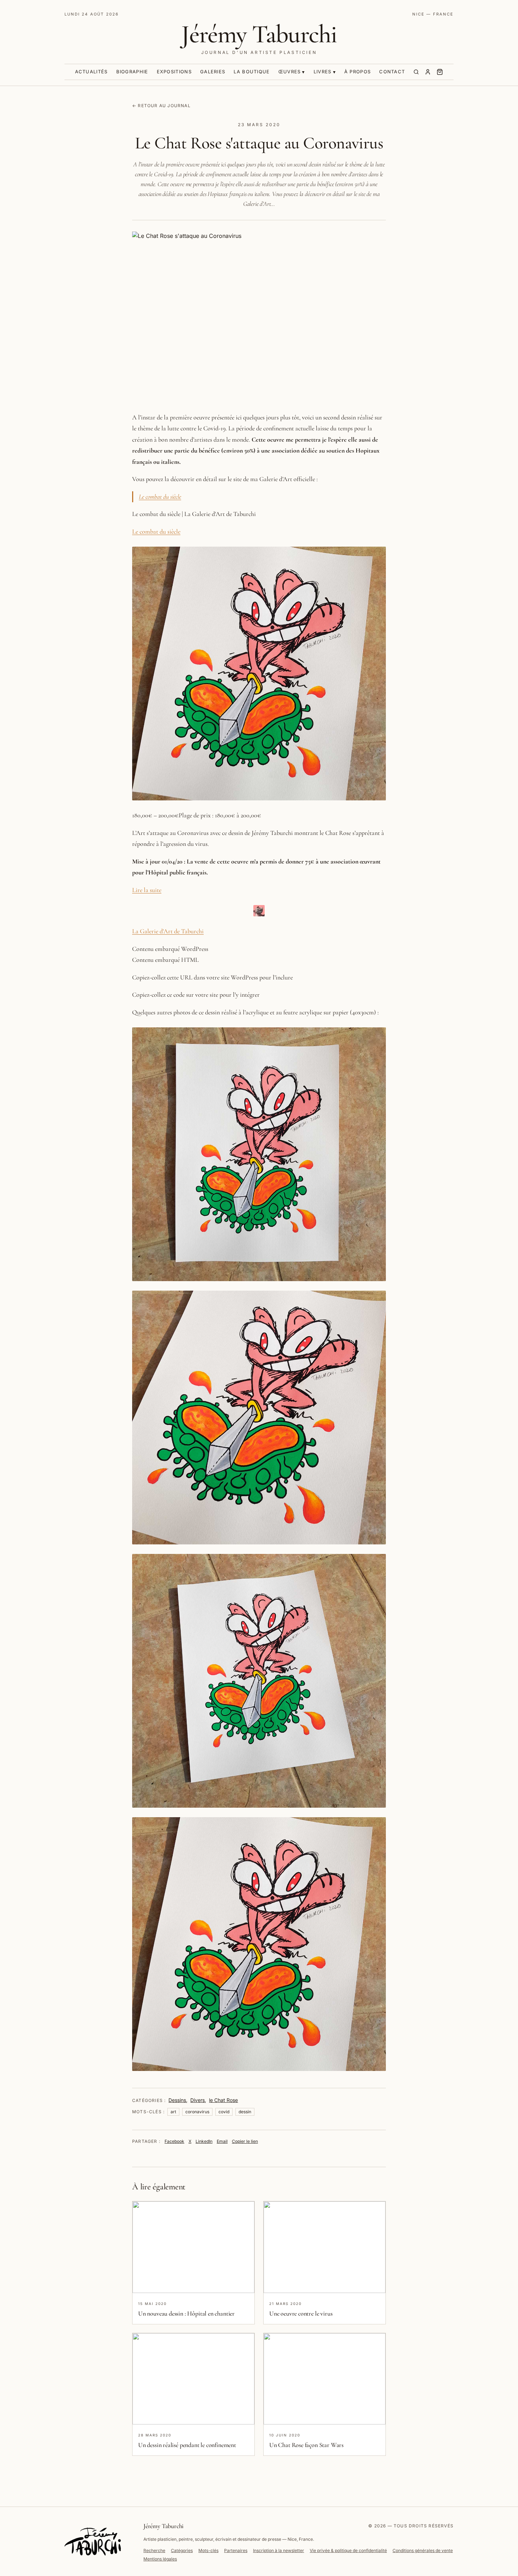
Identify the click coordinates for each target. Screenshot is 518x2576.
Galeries (213, 72)
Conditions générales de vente (423, 2550)
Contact (392, 72)
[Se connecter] (428, 72)
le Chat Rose (223, 2100)
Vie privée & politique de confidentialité (348, 2550)
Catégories (182, 2550)
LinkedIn (204, 2141)
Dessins (177, 2100)
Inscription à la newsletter (279, 2550)
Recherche (154, 2550)
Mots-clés (208, 2550)
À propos (357, 72)
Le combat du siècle (160, 497)
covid (224, 2112)
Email (222, 2141)
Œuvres (290, 72)
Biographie (132, 72)
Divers (198, 2100)
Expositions (174, 72)
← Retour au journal (161, 106)
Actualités (91, 72)
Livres (323, 72)
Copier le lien (245, 2141)
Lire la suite (147, 890)
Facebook (174, 2141)
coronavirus (197, 2112)
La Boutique (252, 72)
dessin (245, 2112)
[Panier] (440, 72)
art (173, 2112)
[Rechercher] (416, 72)
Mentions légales (160, 2559)
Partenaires (236, 2550)
